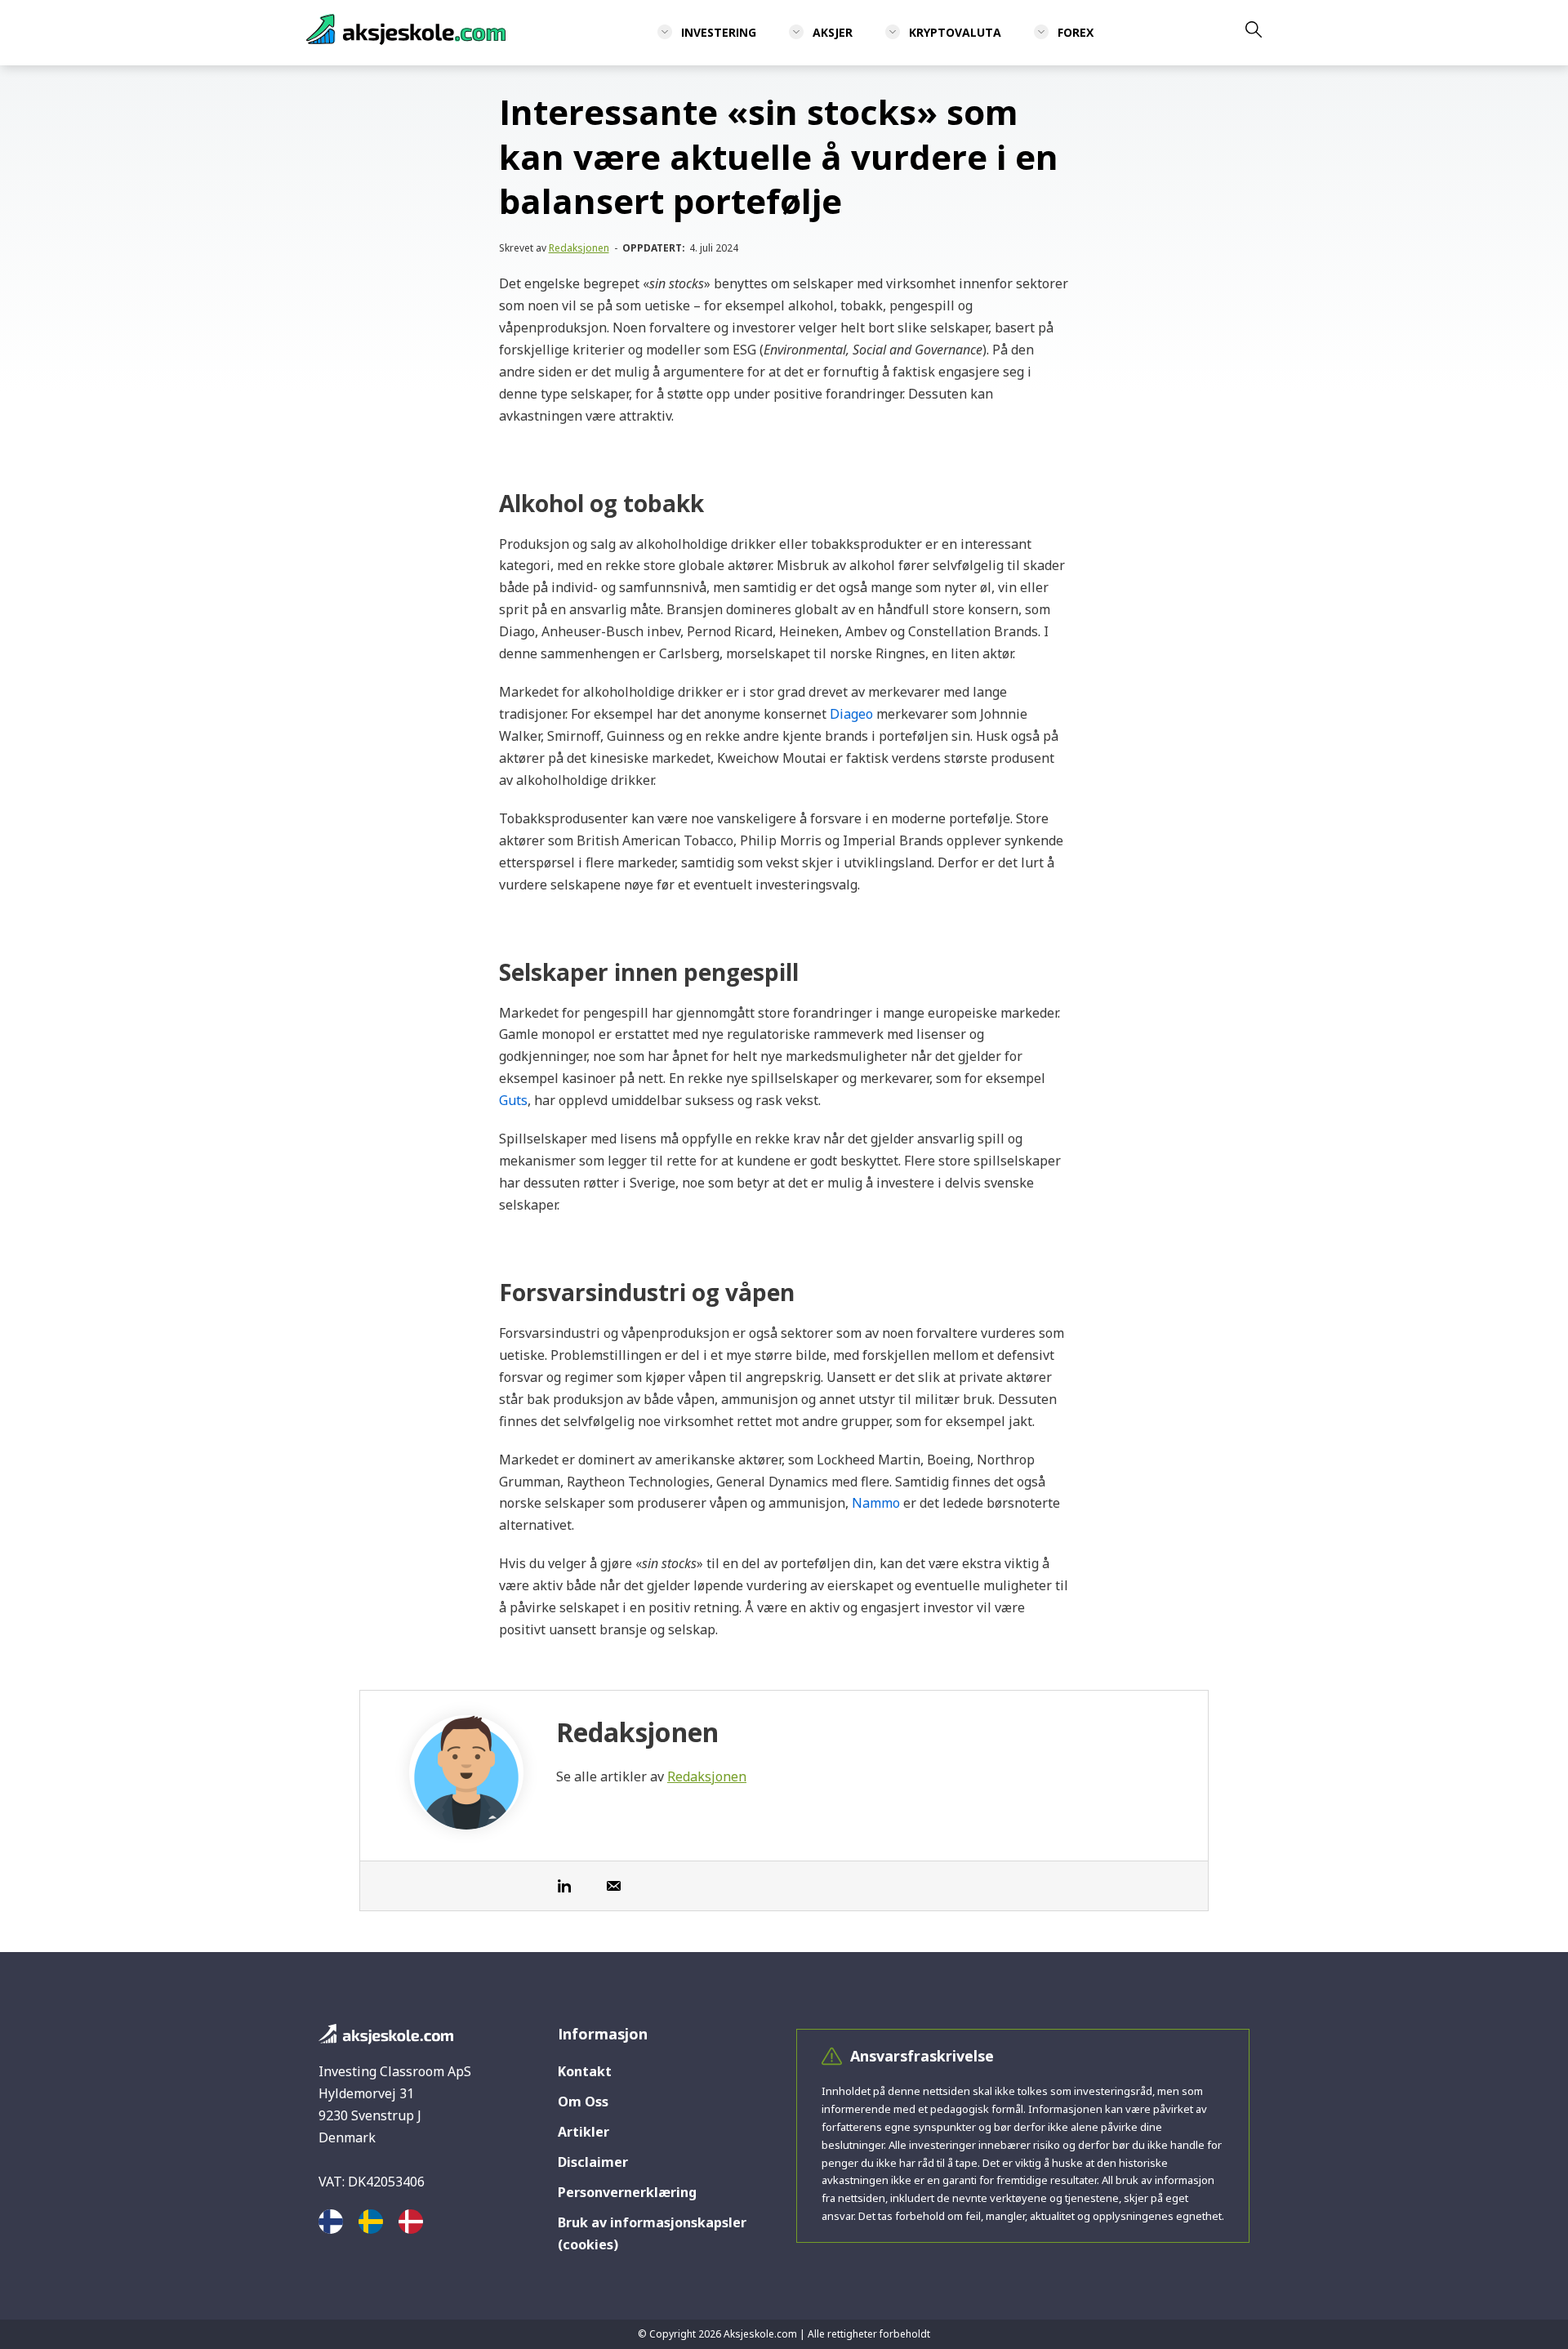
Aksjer (833, 32)
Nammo (876, 1503)
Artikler (584, 2132)
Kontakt (585, 2071)
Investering (719, 32)
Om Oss (583, 2102)
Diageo (851, 714)
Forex (1076, 32)
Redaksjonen (579, 248)
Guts (513, 1100)
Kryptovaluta (955, 32)
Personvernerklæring (627, 2192)
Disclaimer (593, 2162)
